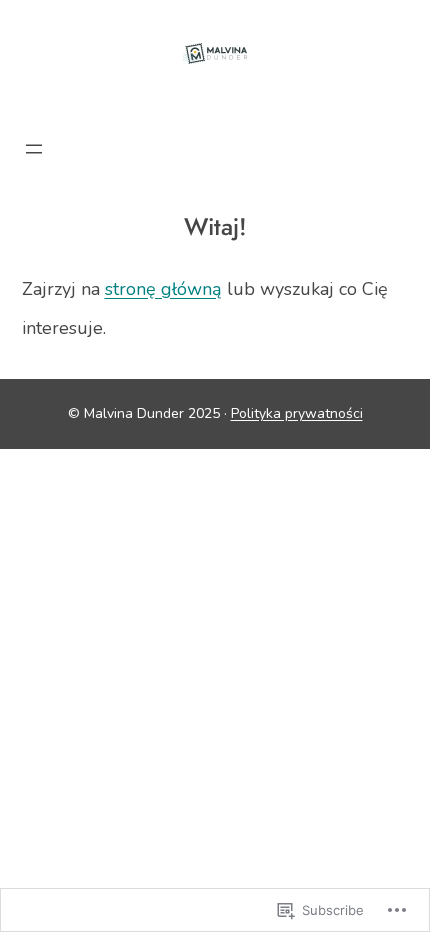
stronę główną (163, 289)
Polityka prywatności (297, 413)
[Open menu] (34, 149)
